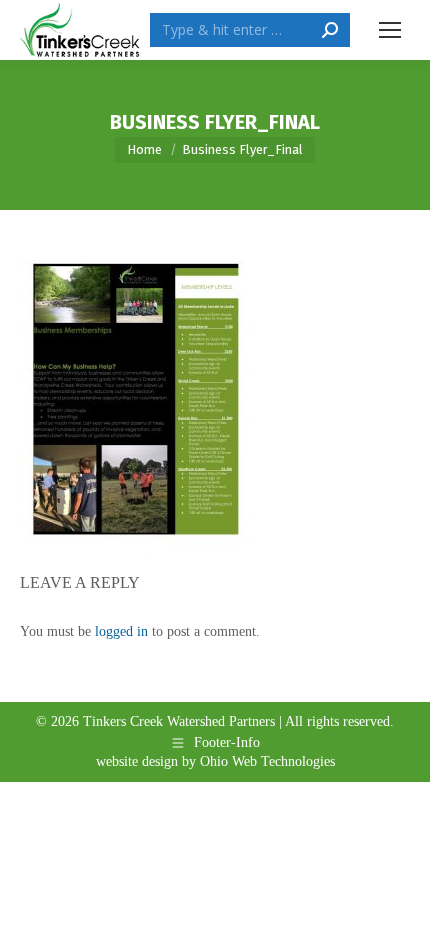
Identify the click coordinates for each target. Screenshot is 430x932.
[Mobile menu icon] (390, 30)
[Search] (330, 30)
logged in (121, 631)
